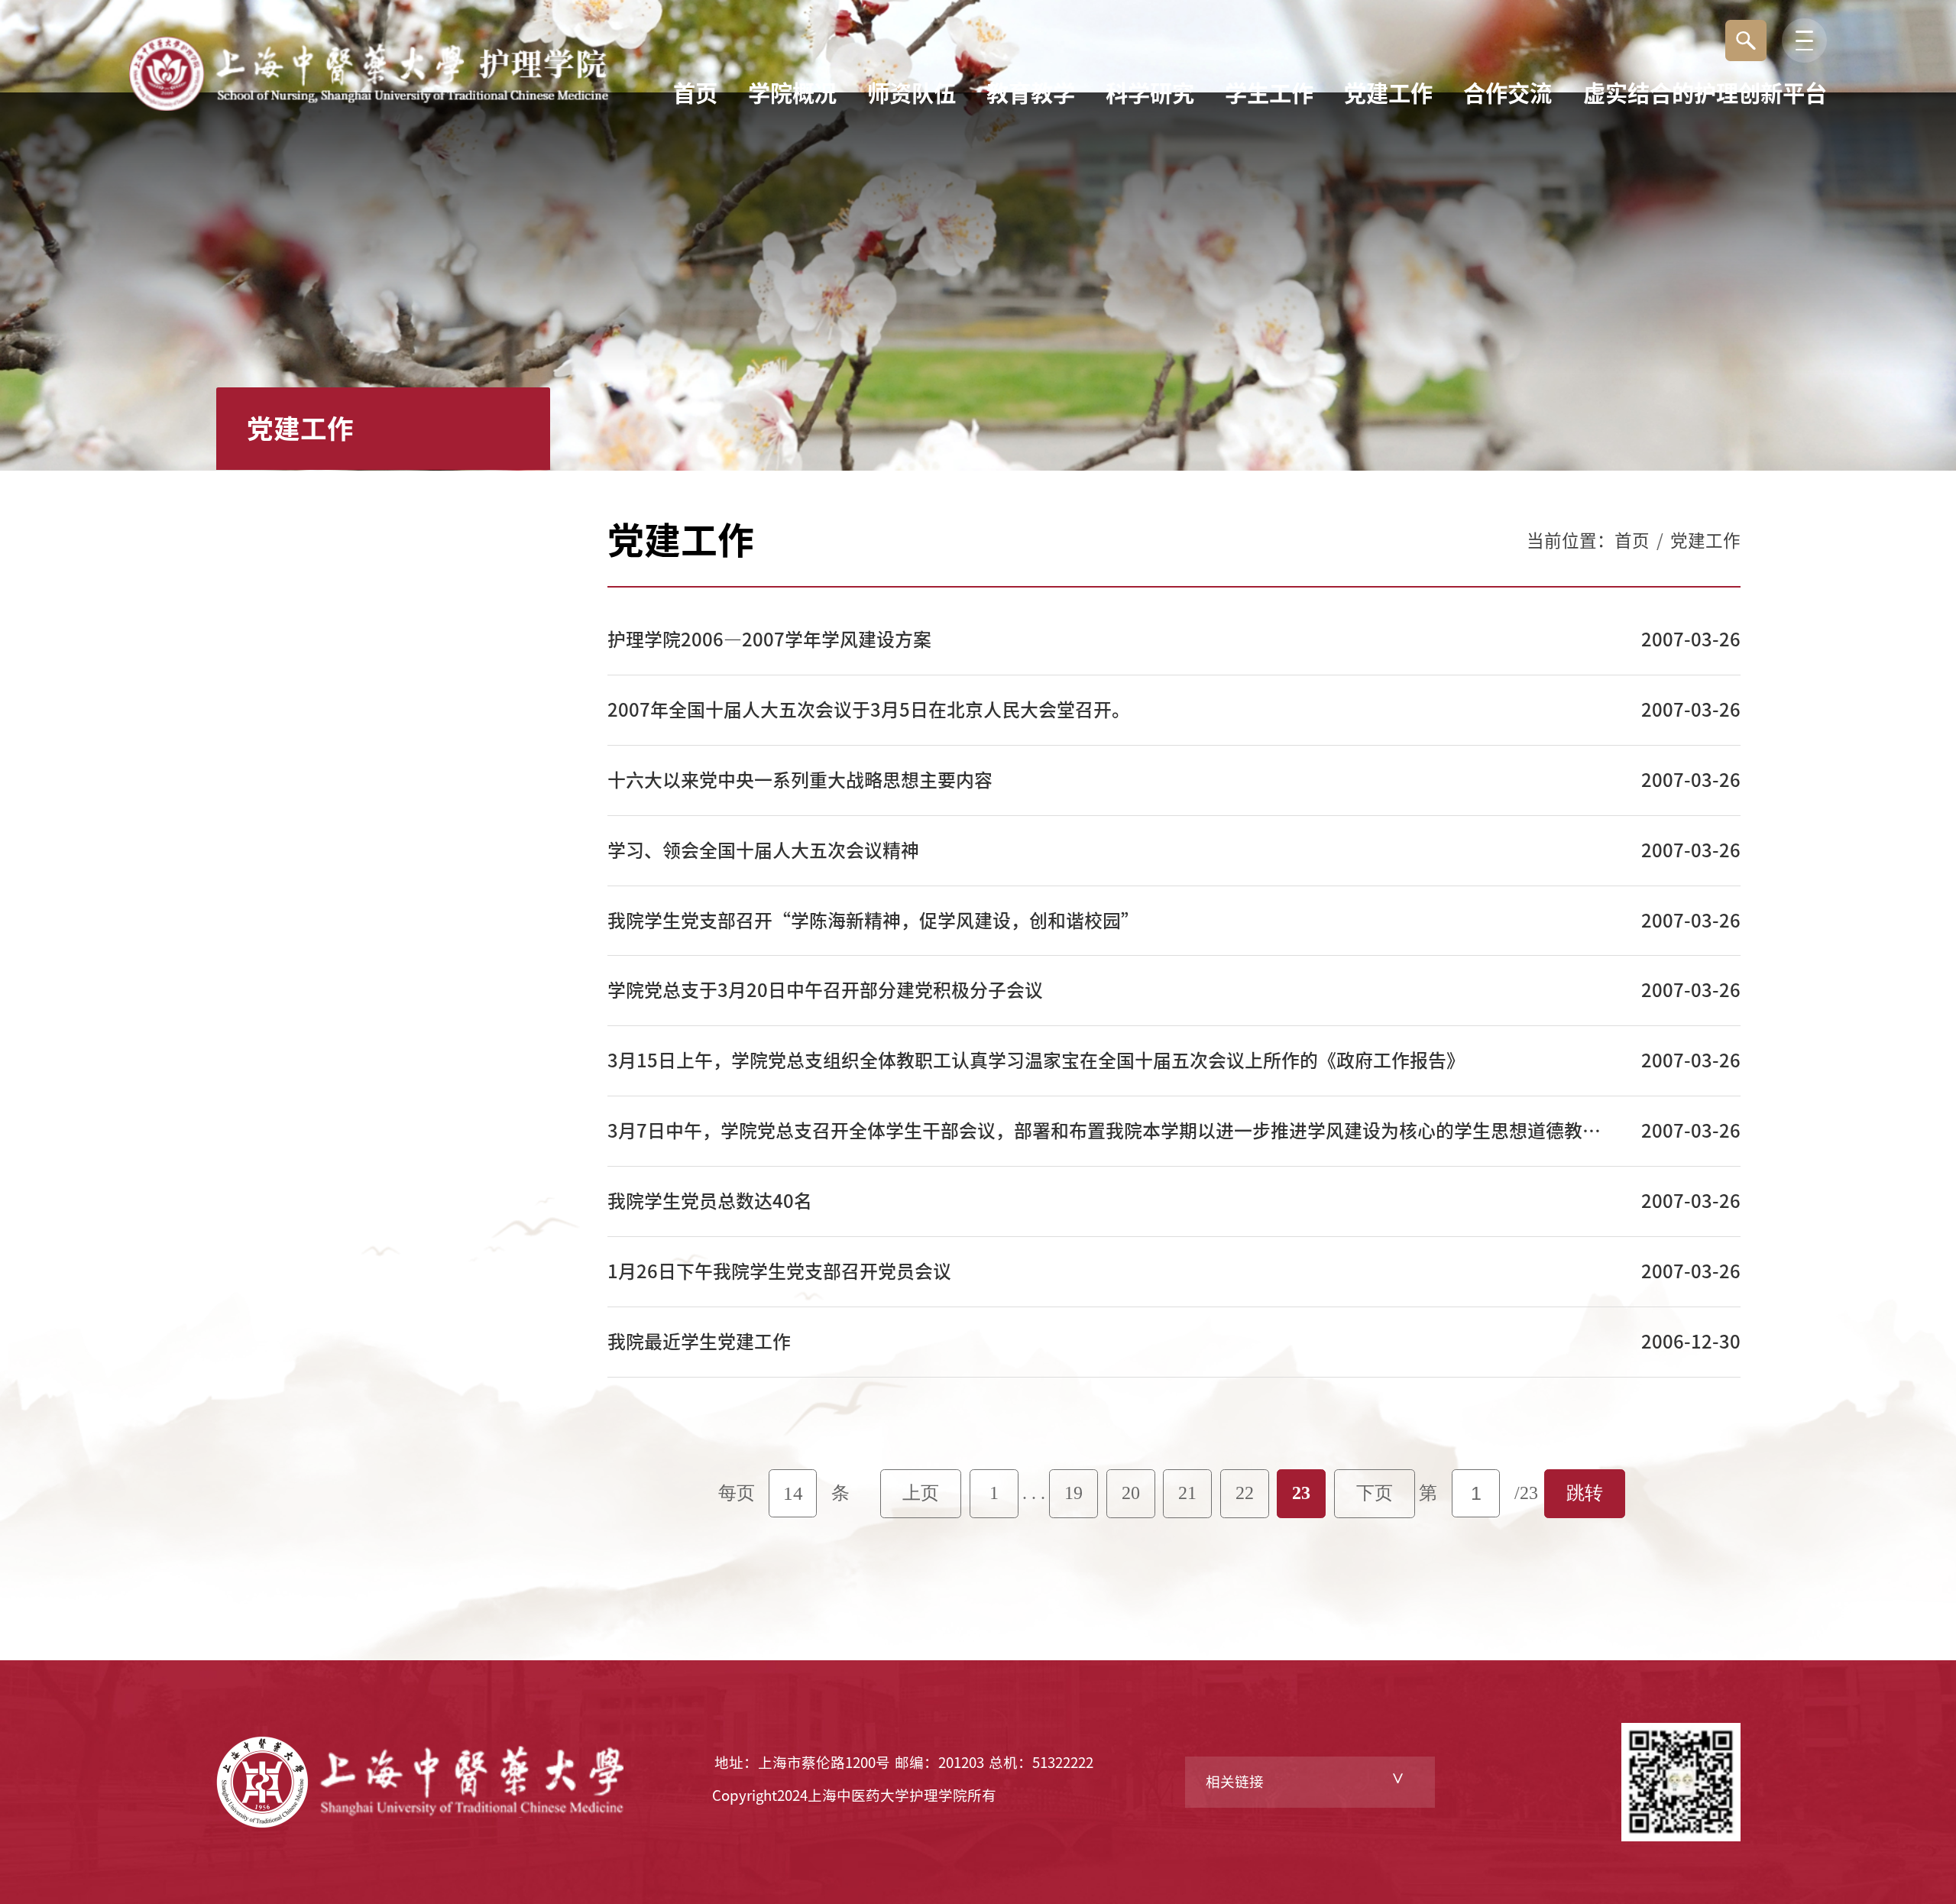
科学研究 (1150, 93)
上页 (921, 1493)
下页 (1375, 1493)
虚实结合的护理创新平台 (1705, 93)
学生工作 (1269, 93)
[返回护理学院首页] (369, 42)
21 (1187, 1493)
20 (1131, 1493)
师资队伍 (912, 93)
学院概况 (792, 93)
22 (1245, 1493)
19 (1074, 1493)
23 (1301, 1493)
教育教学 (1031, 93)
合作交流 (1507, 93)
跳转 (1585, 1493)
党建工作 (1388, 93)
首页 (695, 93)
